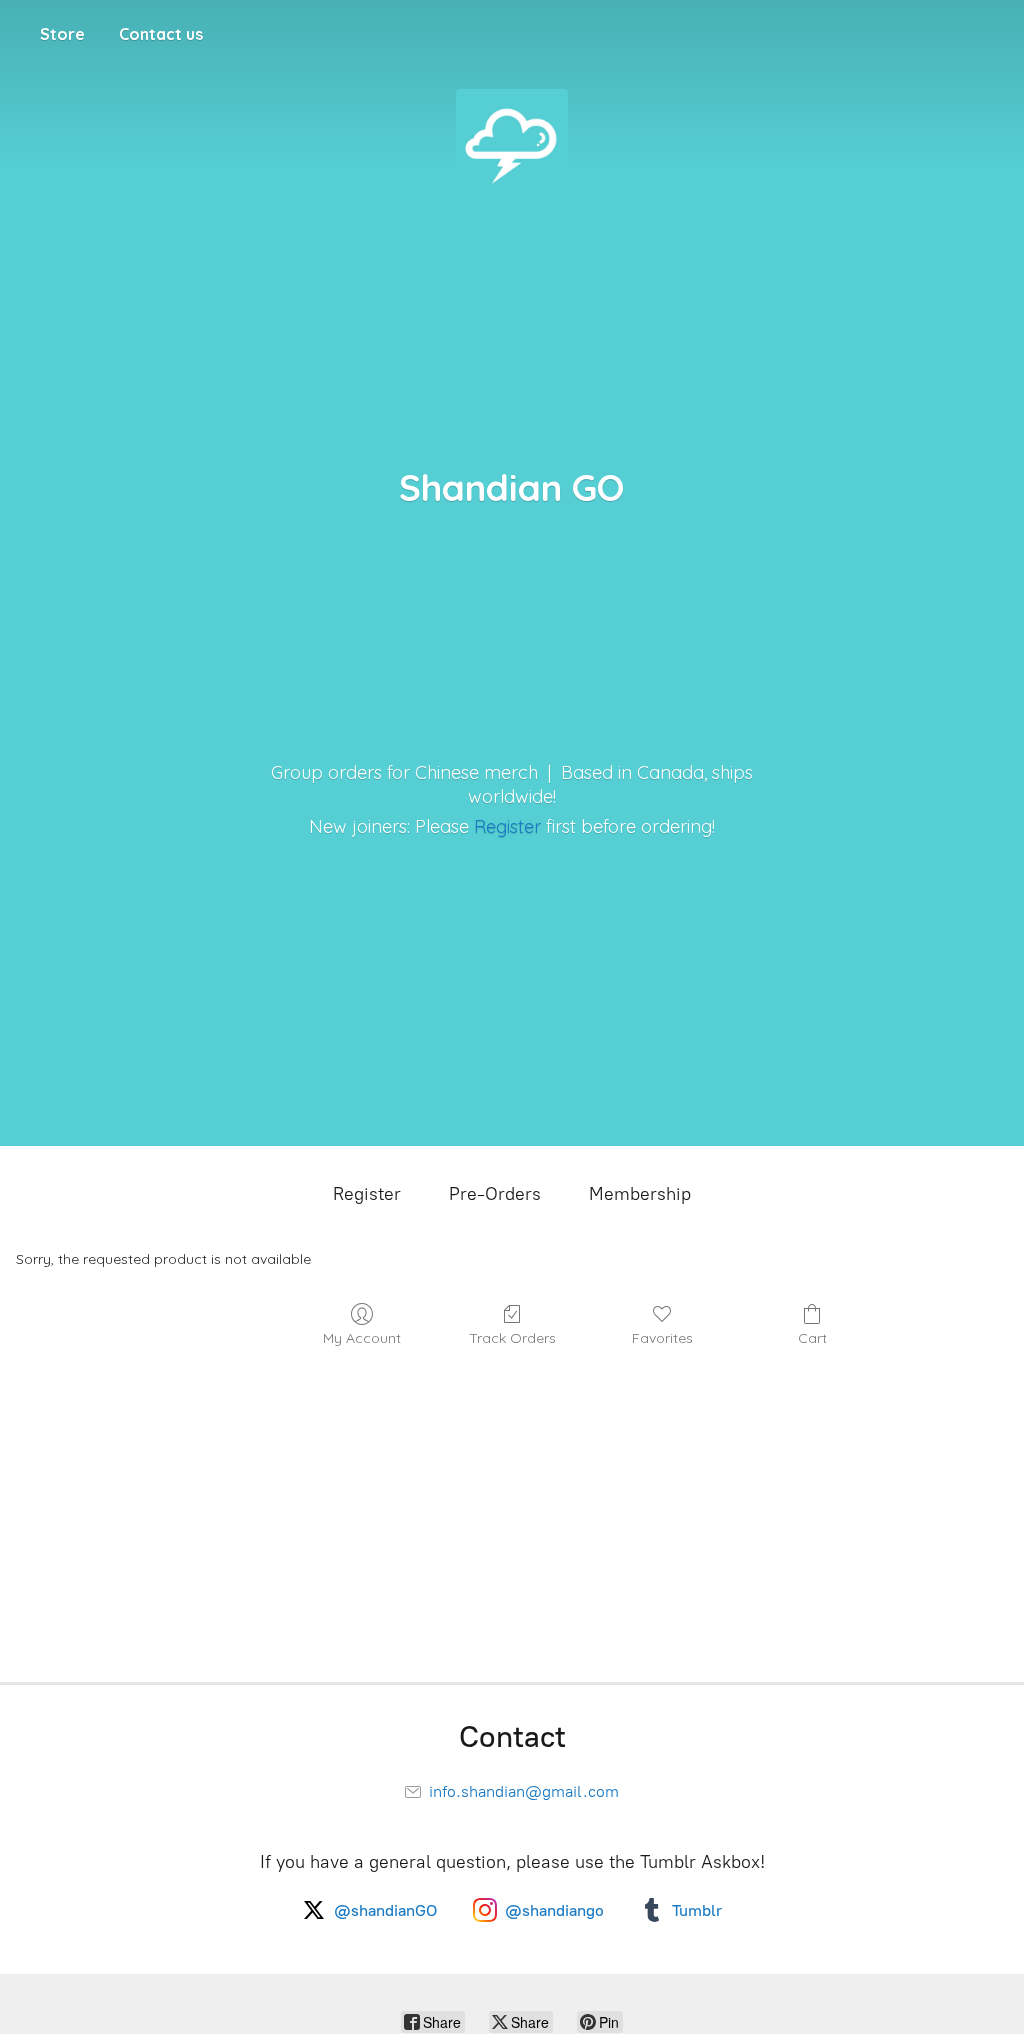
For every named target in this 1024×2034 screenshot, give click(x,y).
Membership (640, 1194)
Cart (812, 1338)
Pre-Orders (495, 1194)
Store (62, 34)
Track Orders (512, 1338)
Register (507, 826)
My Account (362, 1338)
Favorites (662, 1338)
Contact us (161, 34)
